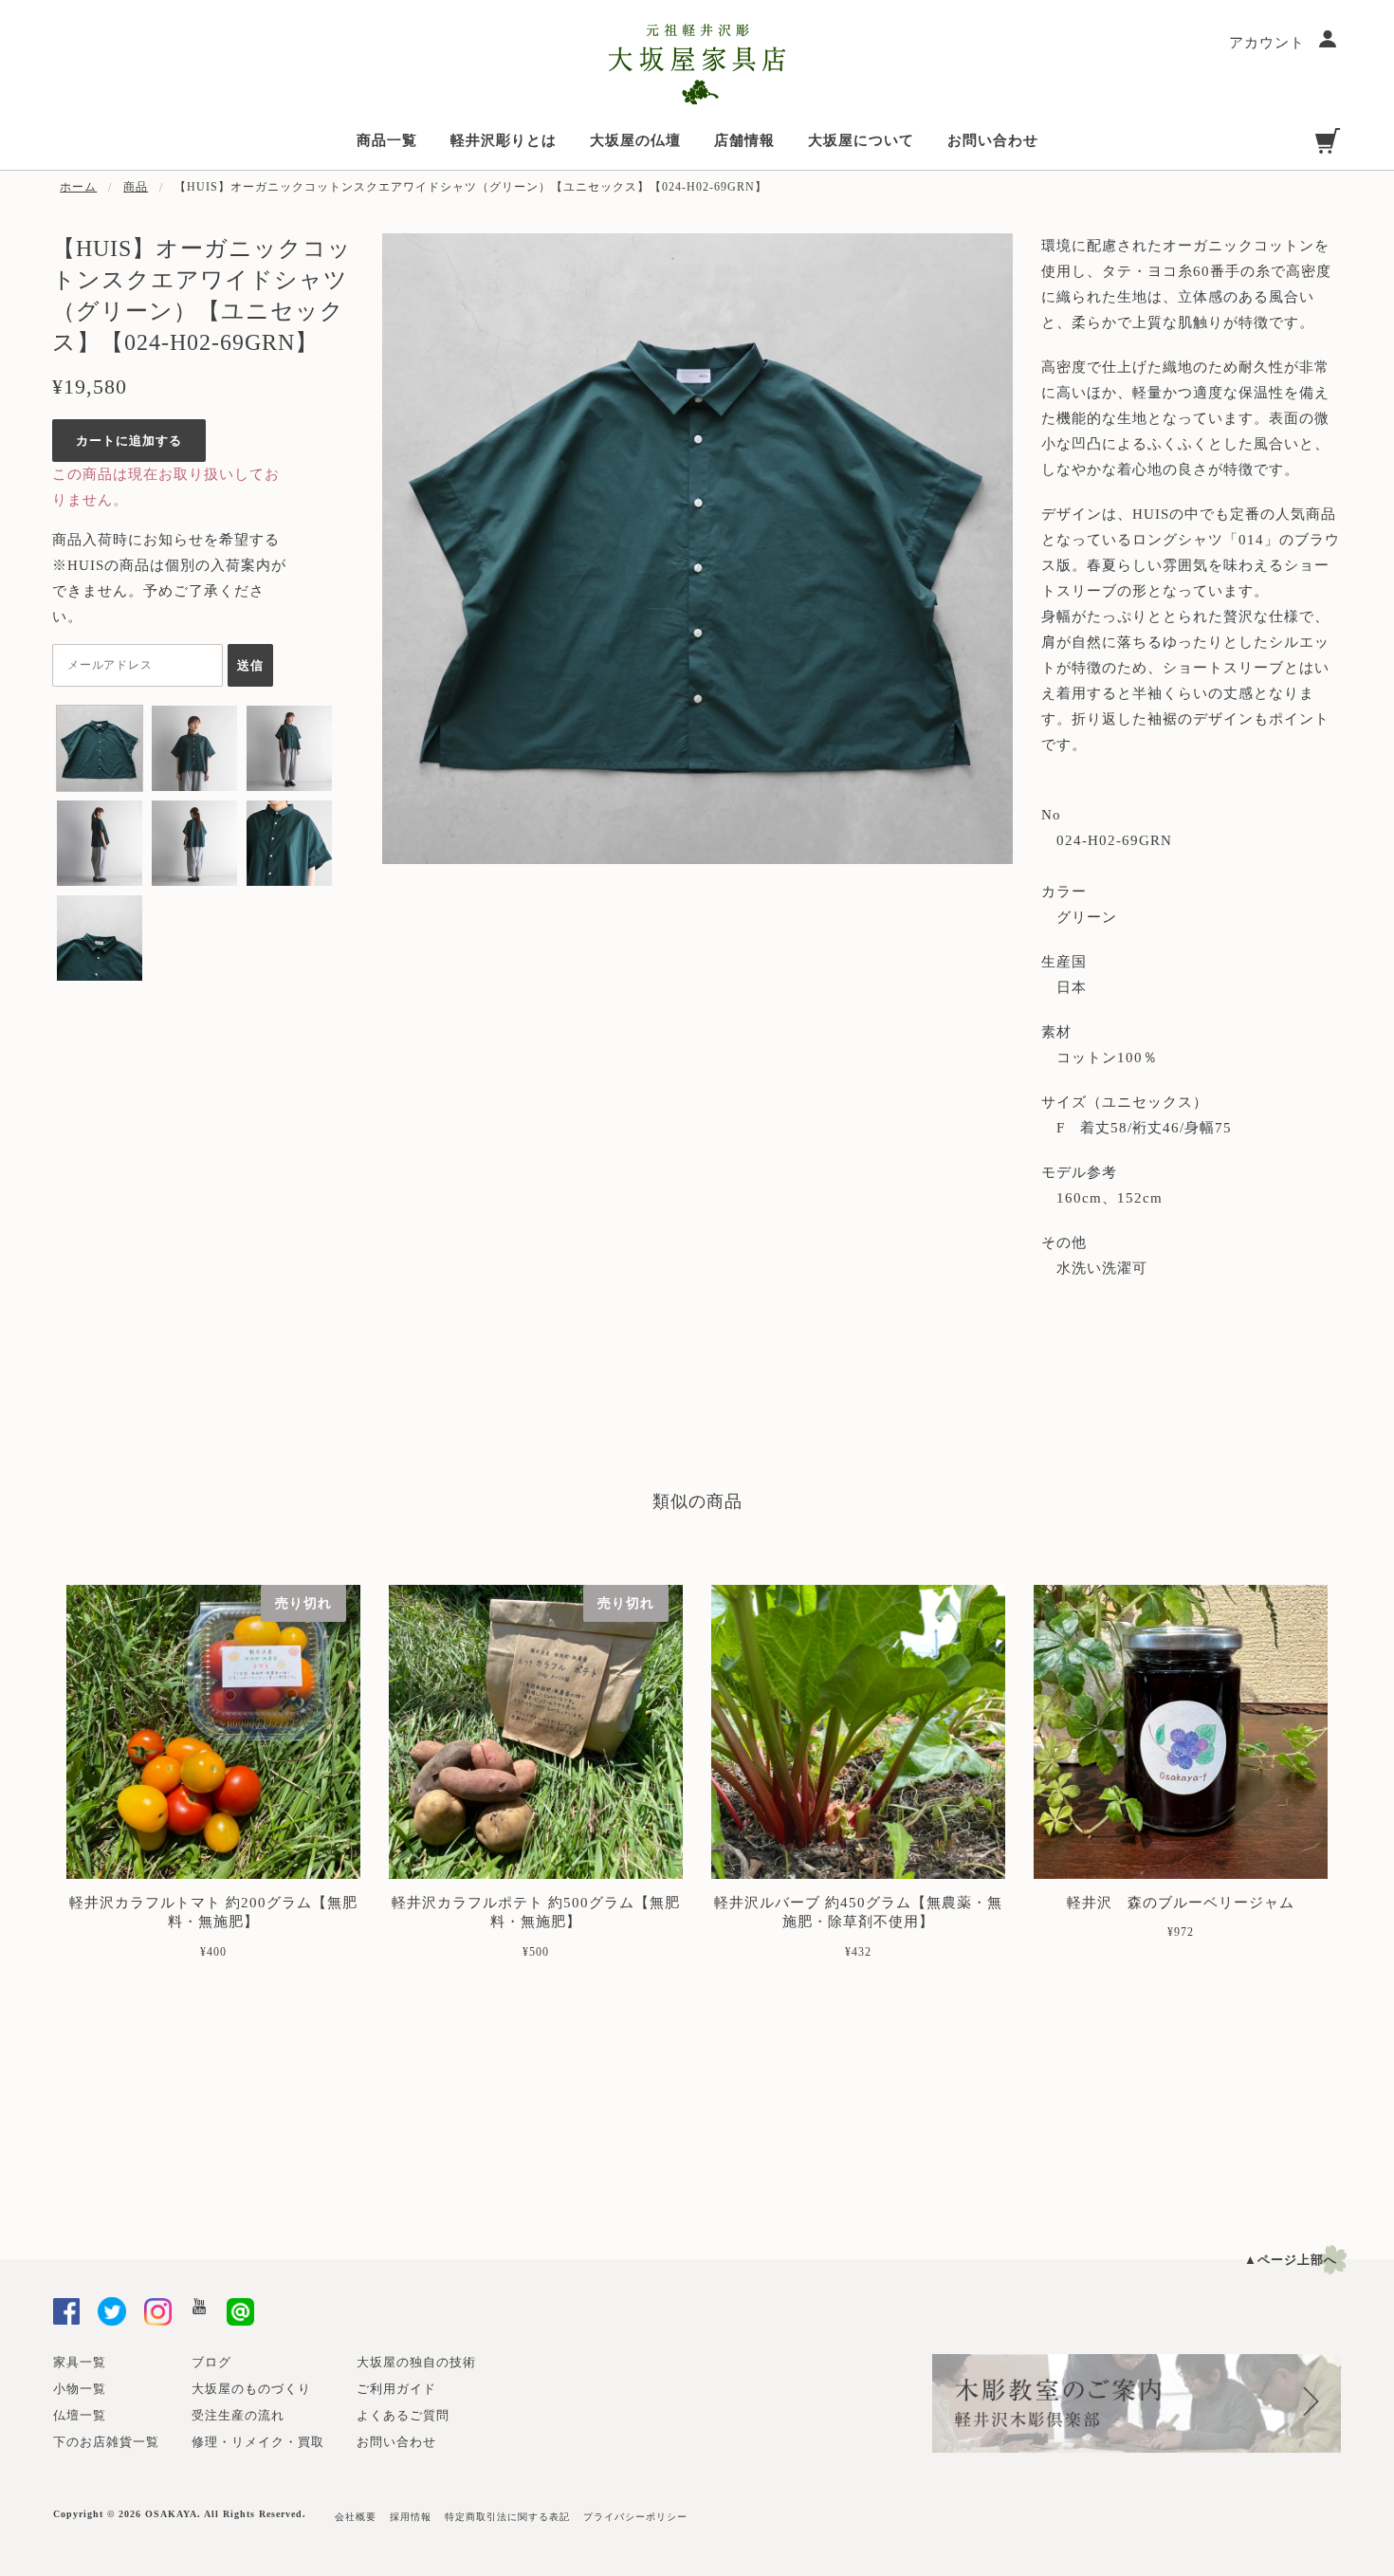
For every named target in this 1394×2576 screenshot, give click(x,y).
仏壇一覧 (80, 2415)
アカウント (1269, 43)
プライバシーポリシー (635, 2517)
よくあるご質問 (403, 2415)
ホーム (78, 187)
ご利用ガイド (396, 2389)
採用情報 (411, 2517)
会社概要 (356, 2517)
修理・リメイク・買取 (258, 2442)
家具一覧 (80, 2362)
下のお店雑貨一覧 (106, 2442)
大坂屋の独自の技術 (416, 2362)
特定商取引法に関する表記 (507, 2517)
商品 (136, 187)
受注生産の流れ (238, 2415)
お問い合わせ (396, 2442)
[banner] (697, 64)
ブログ (211, 2362)
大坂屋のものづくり (251, 2389)
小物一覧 (80, 2389)
